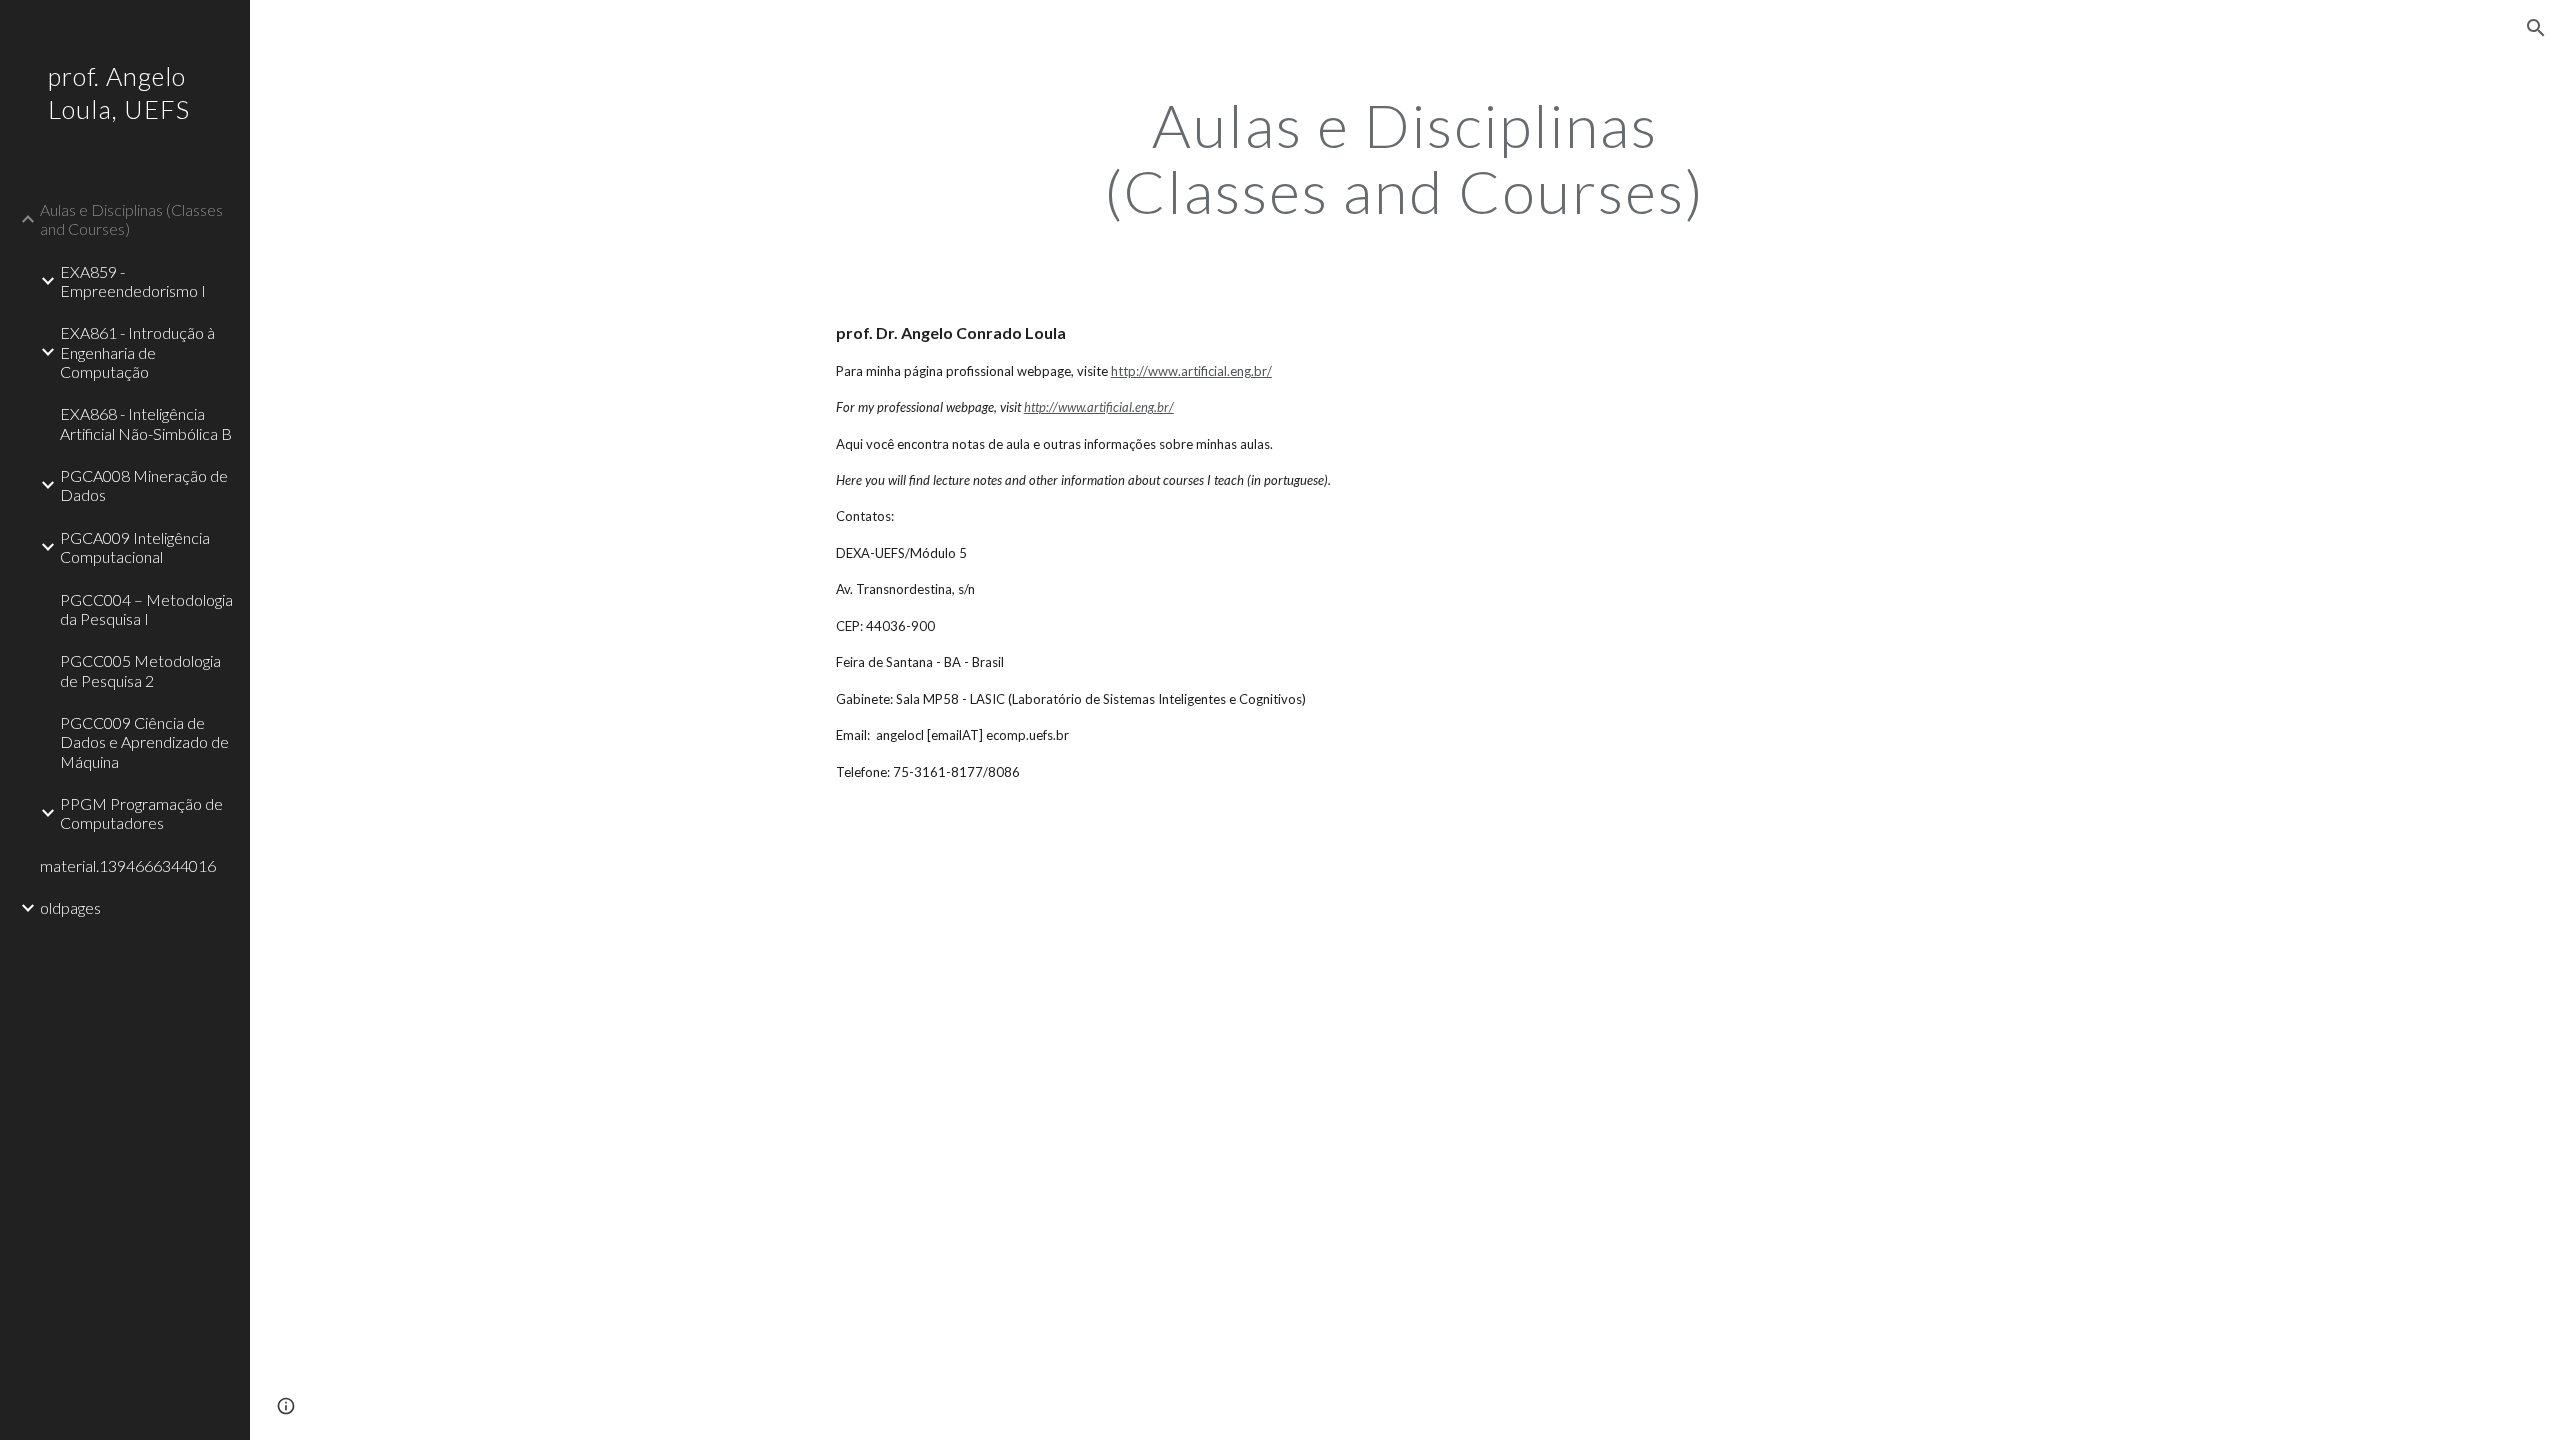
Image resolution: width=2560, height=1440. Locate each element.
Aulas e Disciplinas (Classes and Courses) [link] (131, 219)
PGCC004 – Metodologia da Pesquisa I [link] (146, 609)
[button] (2536, 28)
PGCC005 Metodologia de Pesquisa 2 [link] (140, 670)
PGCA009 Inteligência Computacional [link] (135, 547)
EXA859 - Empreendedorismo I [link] (133, 281)
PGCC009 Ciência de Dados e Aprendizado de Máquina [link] (144, 742)
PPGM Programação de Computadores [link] (141, 813)
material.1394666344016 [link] (128, 865)
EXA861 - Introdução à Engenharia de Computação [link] (137, 352)
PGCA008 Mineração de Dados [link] (144, 485)
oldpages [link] (70, 907)
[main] (1405, 158)
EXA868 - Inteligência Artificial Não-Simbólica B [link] (146, 423)
